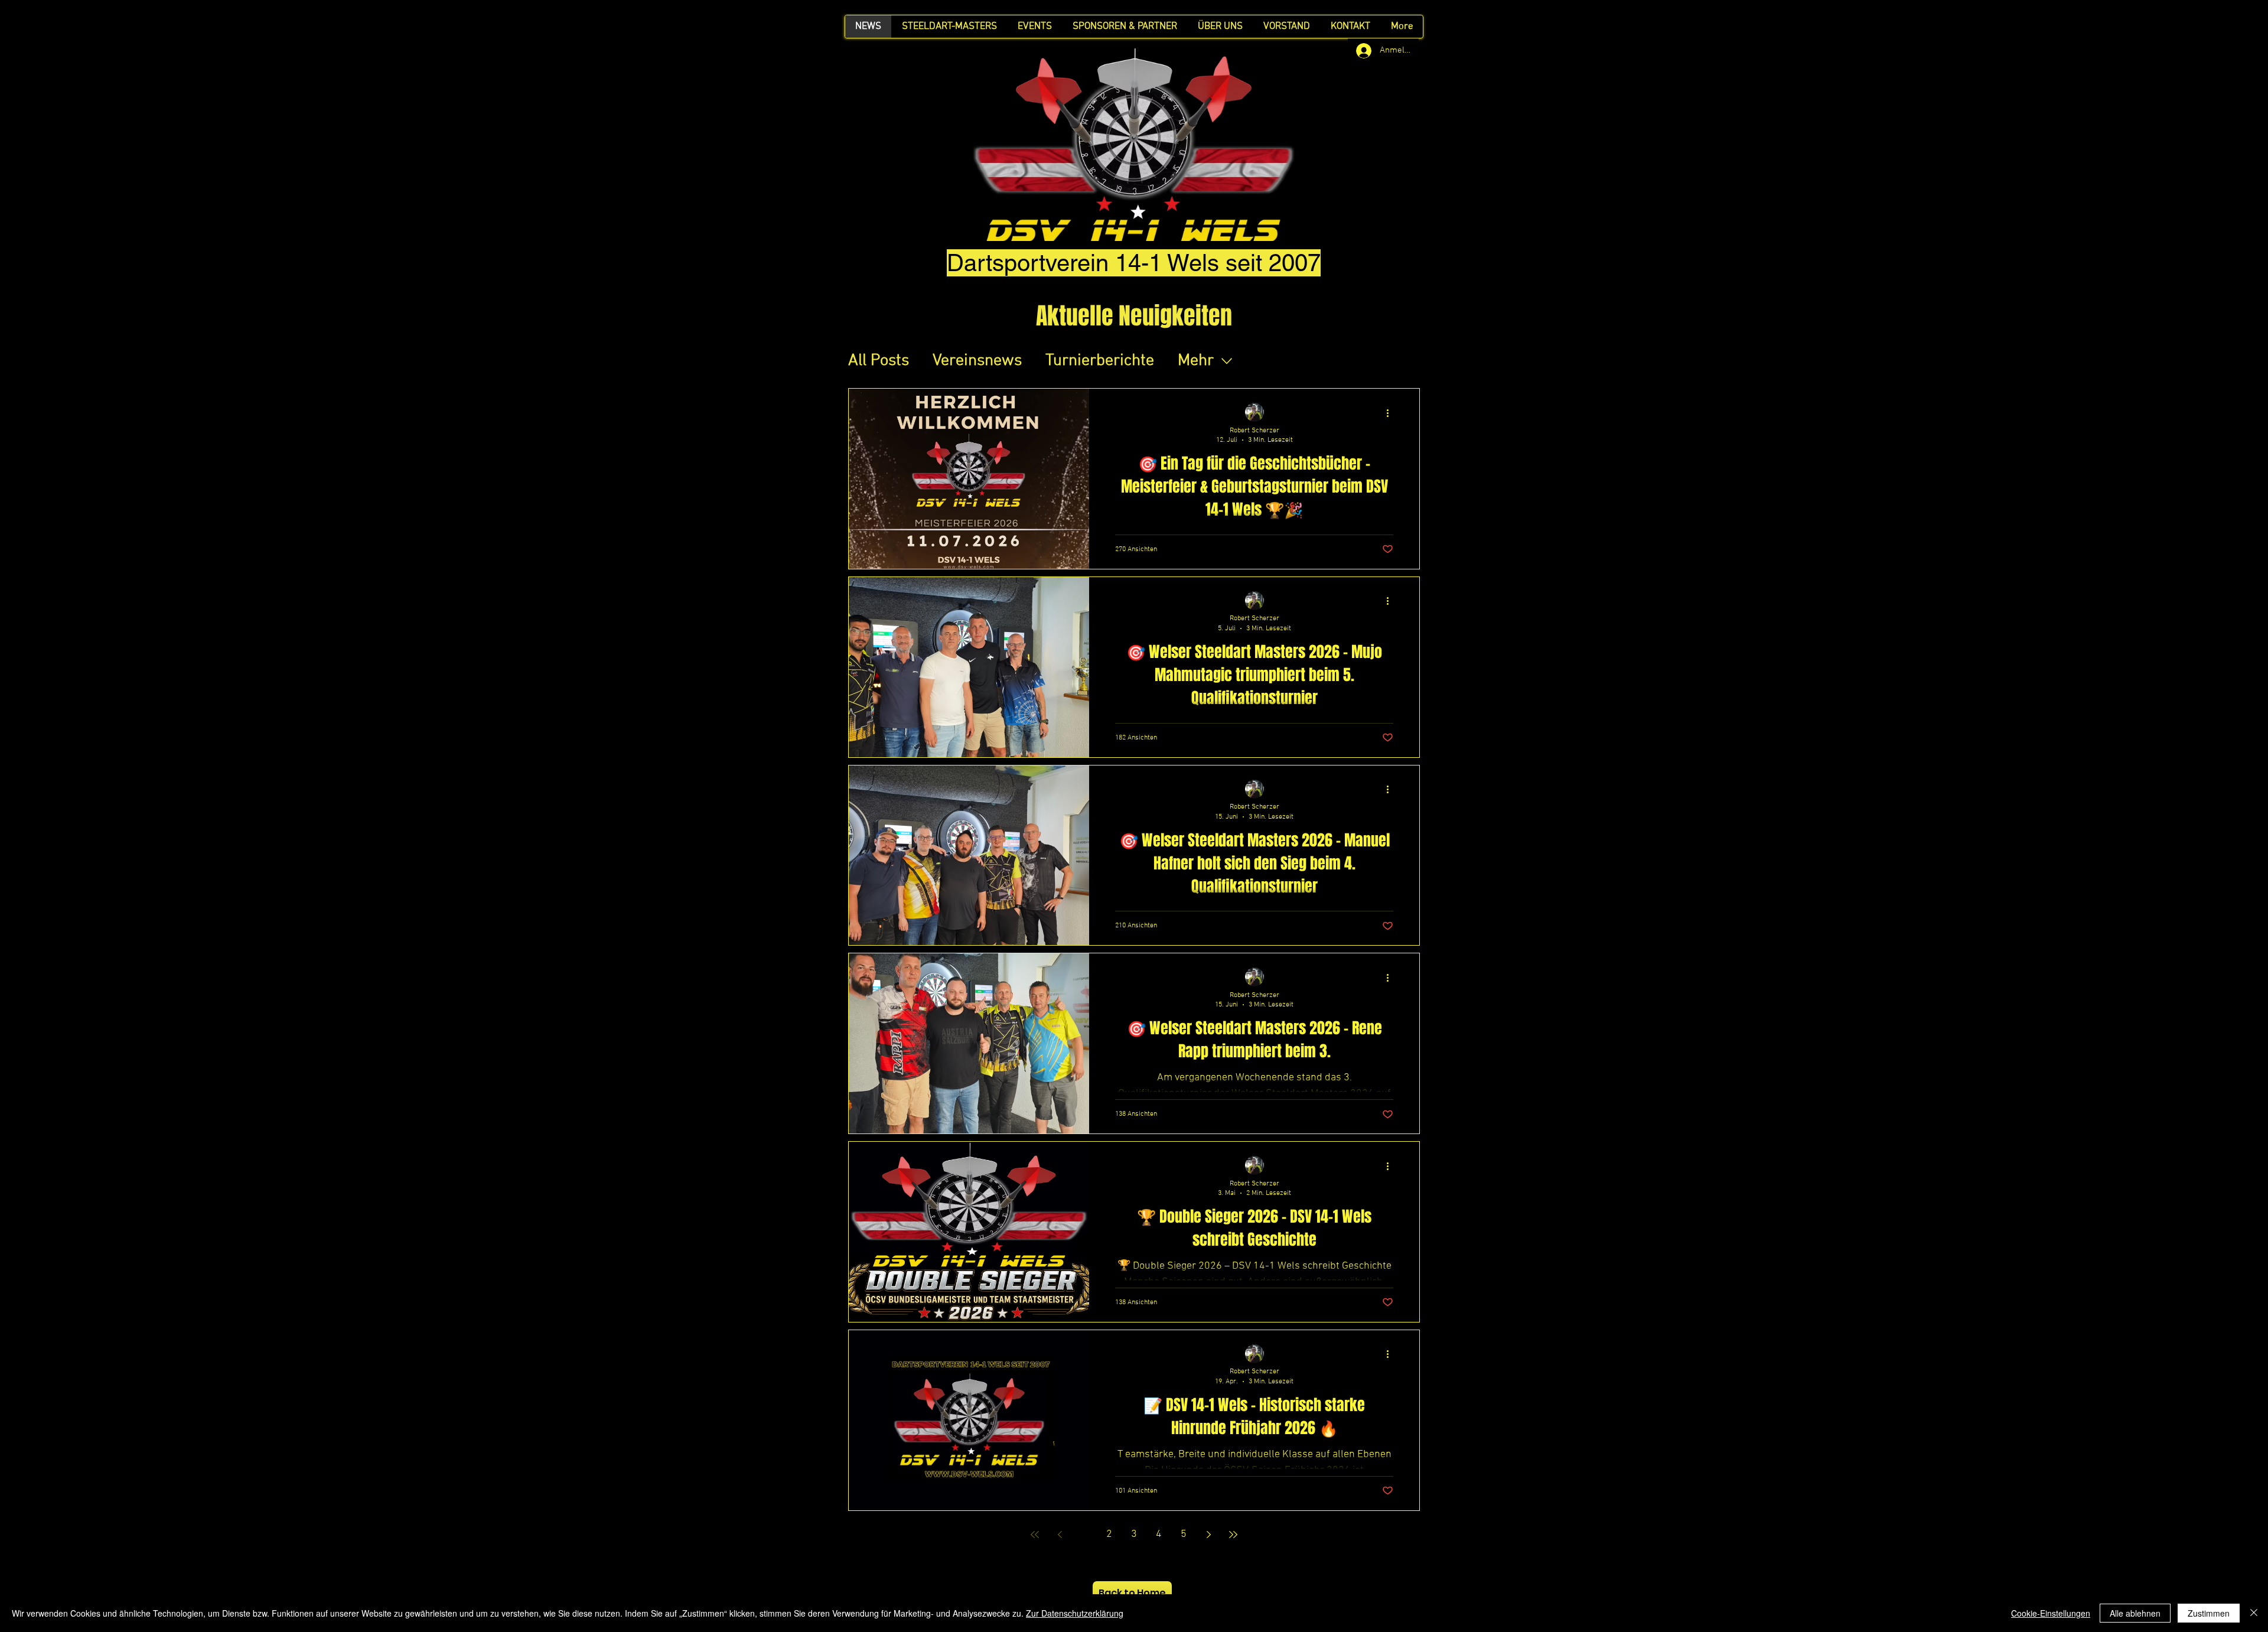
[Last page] (1233, 1535)
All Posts (879, 361)
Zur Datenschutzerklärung (1075, 1613)
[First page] (1035, 1535)
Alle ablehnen (2135, 1613)
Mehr (1196, 361)
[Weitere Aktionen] (1392, 413)
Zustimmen (2209, 1613)
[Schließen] (2254, 1613)
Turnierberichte (1100, 361)
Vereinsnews (977, 361)
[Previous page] (1060, 1535)
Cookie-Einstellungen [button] (2051, 1613)
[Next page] (1208, 1535)
